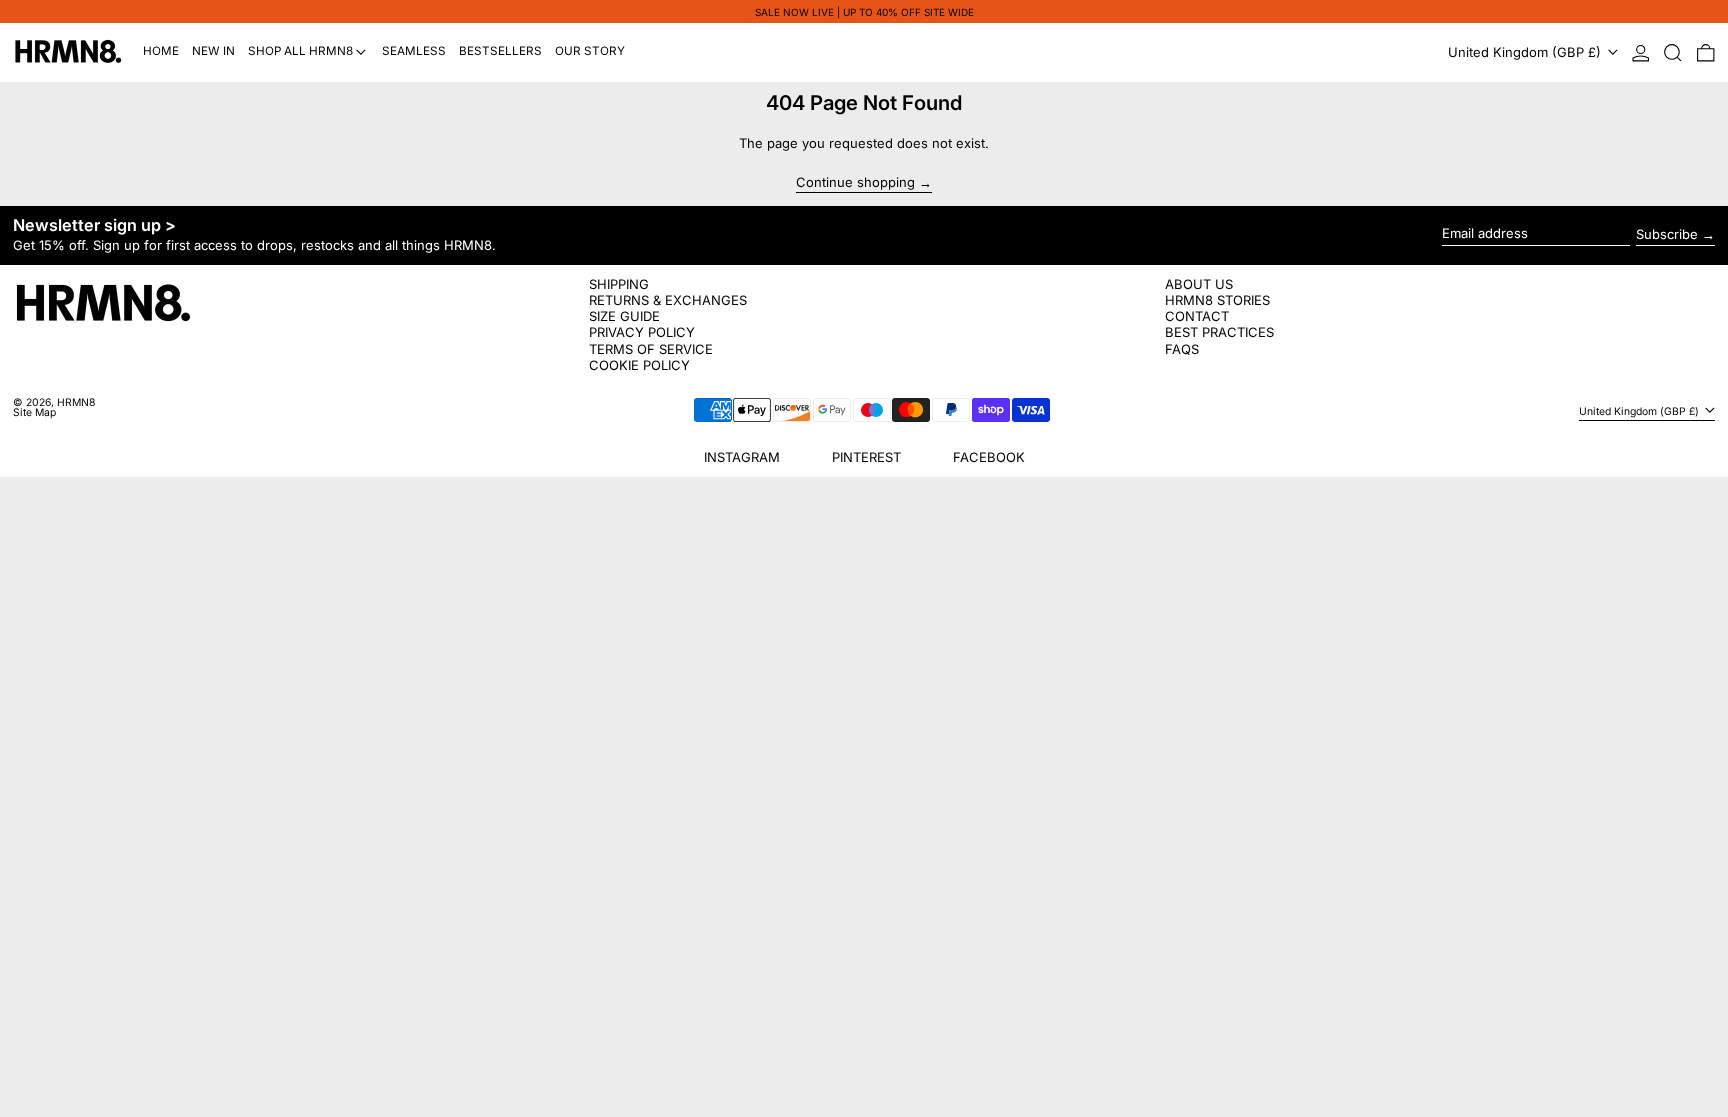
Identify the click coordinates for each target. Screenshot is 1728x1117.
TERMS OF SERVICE (651, 349)
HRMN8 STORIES (1217, 300)
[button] (1673, 52)
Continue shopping (855, 183)
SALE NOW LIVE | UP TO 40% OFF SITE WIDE (864, 12)
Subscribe (1667, 234)
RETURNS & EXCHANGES (668, 300)
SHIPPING (619, 284)
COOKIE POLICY (639, 365)
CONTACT (1197, 316)
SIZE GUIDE (624, 316)
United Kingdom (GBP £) (1526, 52)
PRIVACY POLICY (642, 332)
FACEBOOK (989, 457)
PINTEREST (866, 457)
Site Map (34, 412)
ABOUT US (1199, 284)
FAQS (1182, 349)
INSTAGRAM (742, 457)
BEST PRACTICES (1219, 332)
